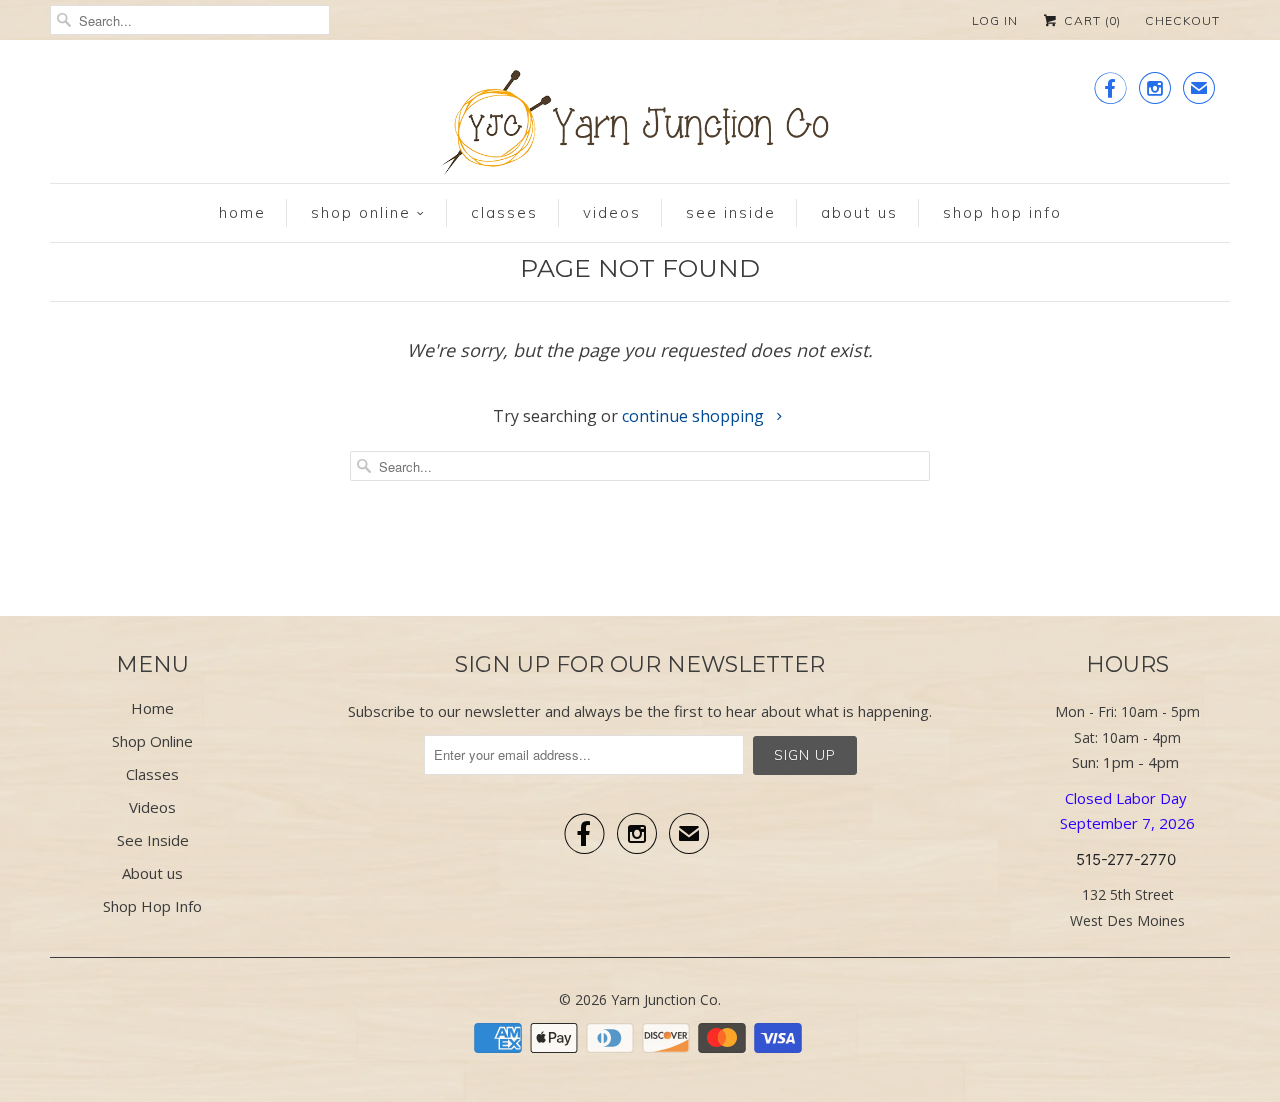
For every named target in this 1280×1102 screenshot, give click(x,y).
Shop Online (361, 212)
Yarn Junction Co (664, 999)
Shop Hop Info (1002, 212)
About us (859, 212)
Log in (995, 20)
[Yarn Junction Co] (640, 126)
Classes (504, 212)
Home (242, 212)
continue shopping (695, 416)
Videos (612, 212)
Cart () (1090, 20)
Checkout (1182, 20)
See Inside (731, 212)
